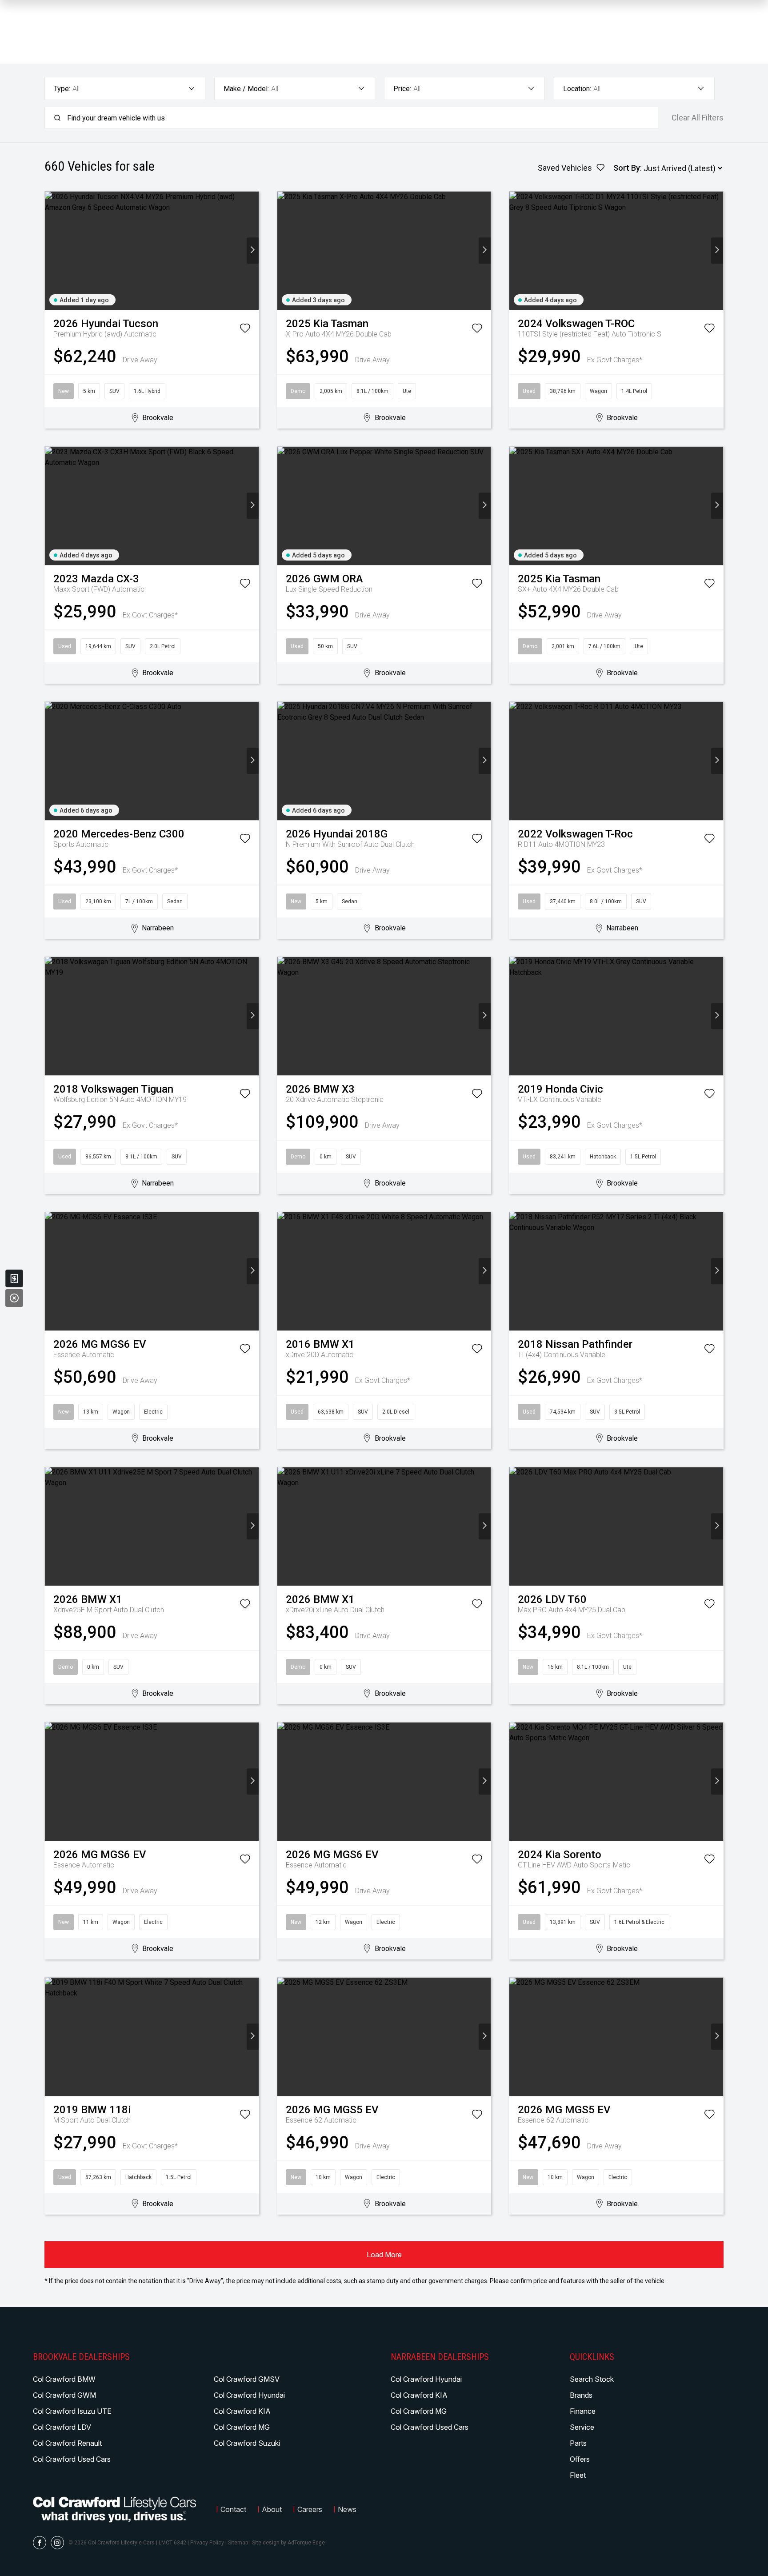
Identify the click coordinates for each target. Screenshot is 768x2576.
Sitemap (238, 2543)
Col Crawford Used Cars (72, 2459)
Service (582, 2427)
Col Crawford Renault (67, 2443)
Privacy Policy (207, 2543)
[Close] (14, 1298)
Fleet (578, 2475)
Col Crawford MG (242, 2427)
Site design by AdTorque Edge (288, 2543)
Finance (583, 2411)
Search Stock (592, 2379)
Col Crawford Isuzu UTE (72, 2411)
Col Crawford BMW (64, 2379)
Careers (310, 2509)
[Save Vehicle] (245, 330)
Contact (233, 2509)
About (272, 2509)
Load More (384, 2255)
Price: (402, 89)
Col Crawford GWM (64, 2395)
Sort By (627, 168)
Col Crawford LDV (62, 2427)
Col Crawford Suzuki (247, 2443)
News (347, 2509)
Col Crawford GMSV (247, 2379)
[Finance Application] (14, 1278)
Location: (577, 89)
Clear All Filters (698, 118)
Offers (580, 2459)
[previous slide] (51, 250)
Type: (62, 89)
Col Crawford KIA (242, 2411)
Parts (578, 2443)
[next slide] (253, 250)
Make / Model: (246, 89)
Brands (581, 2395)
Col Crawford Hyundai (249, 2395)
